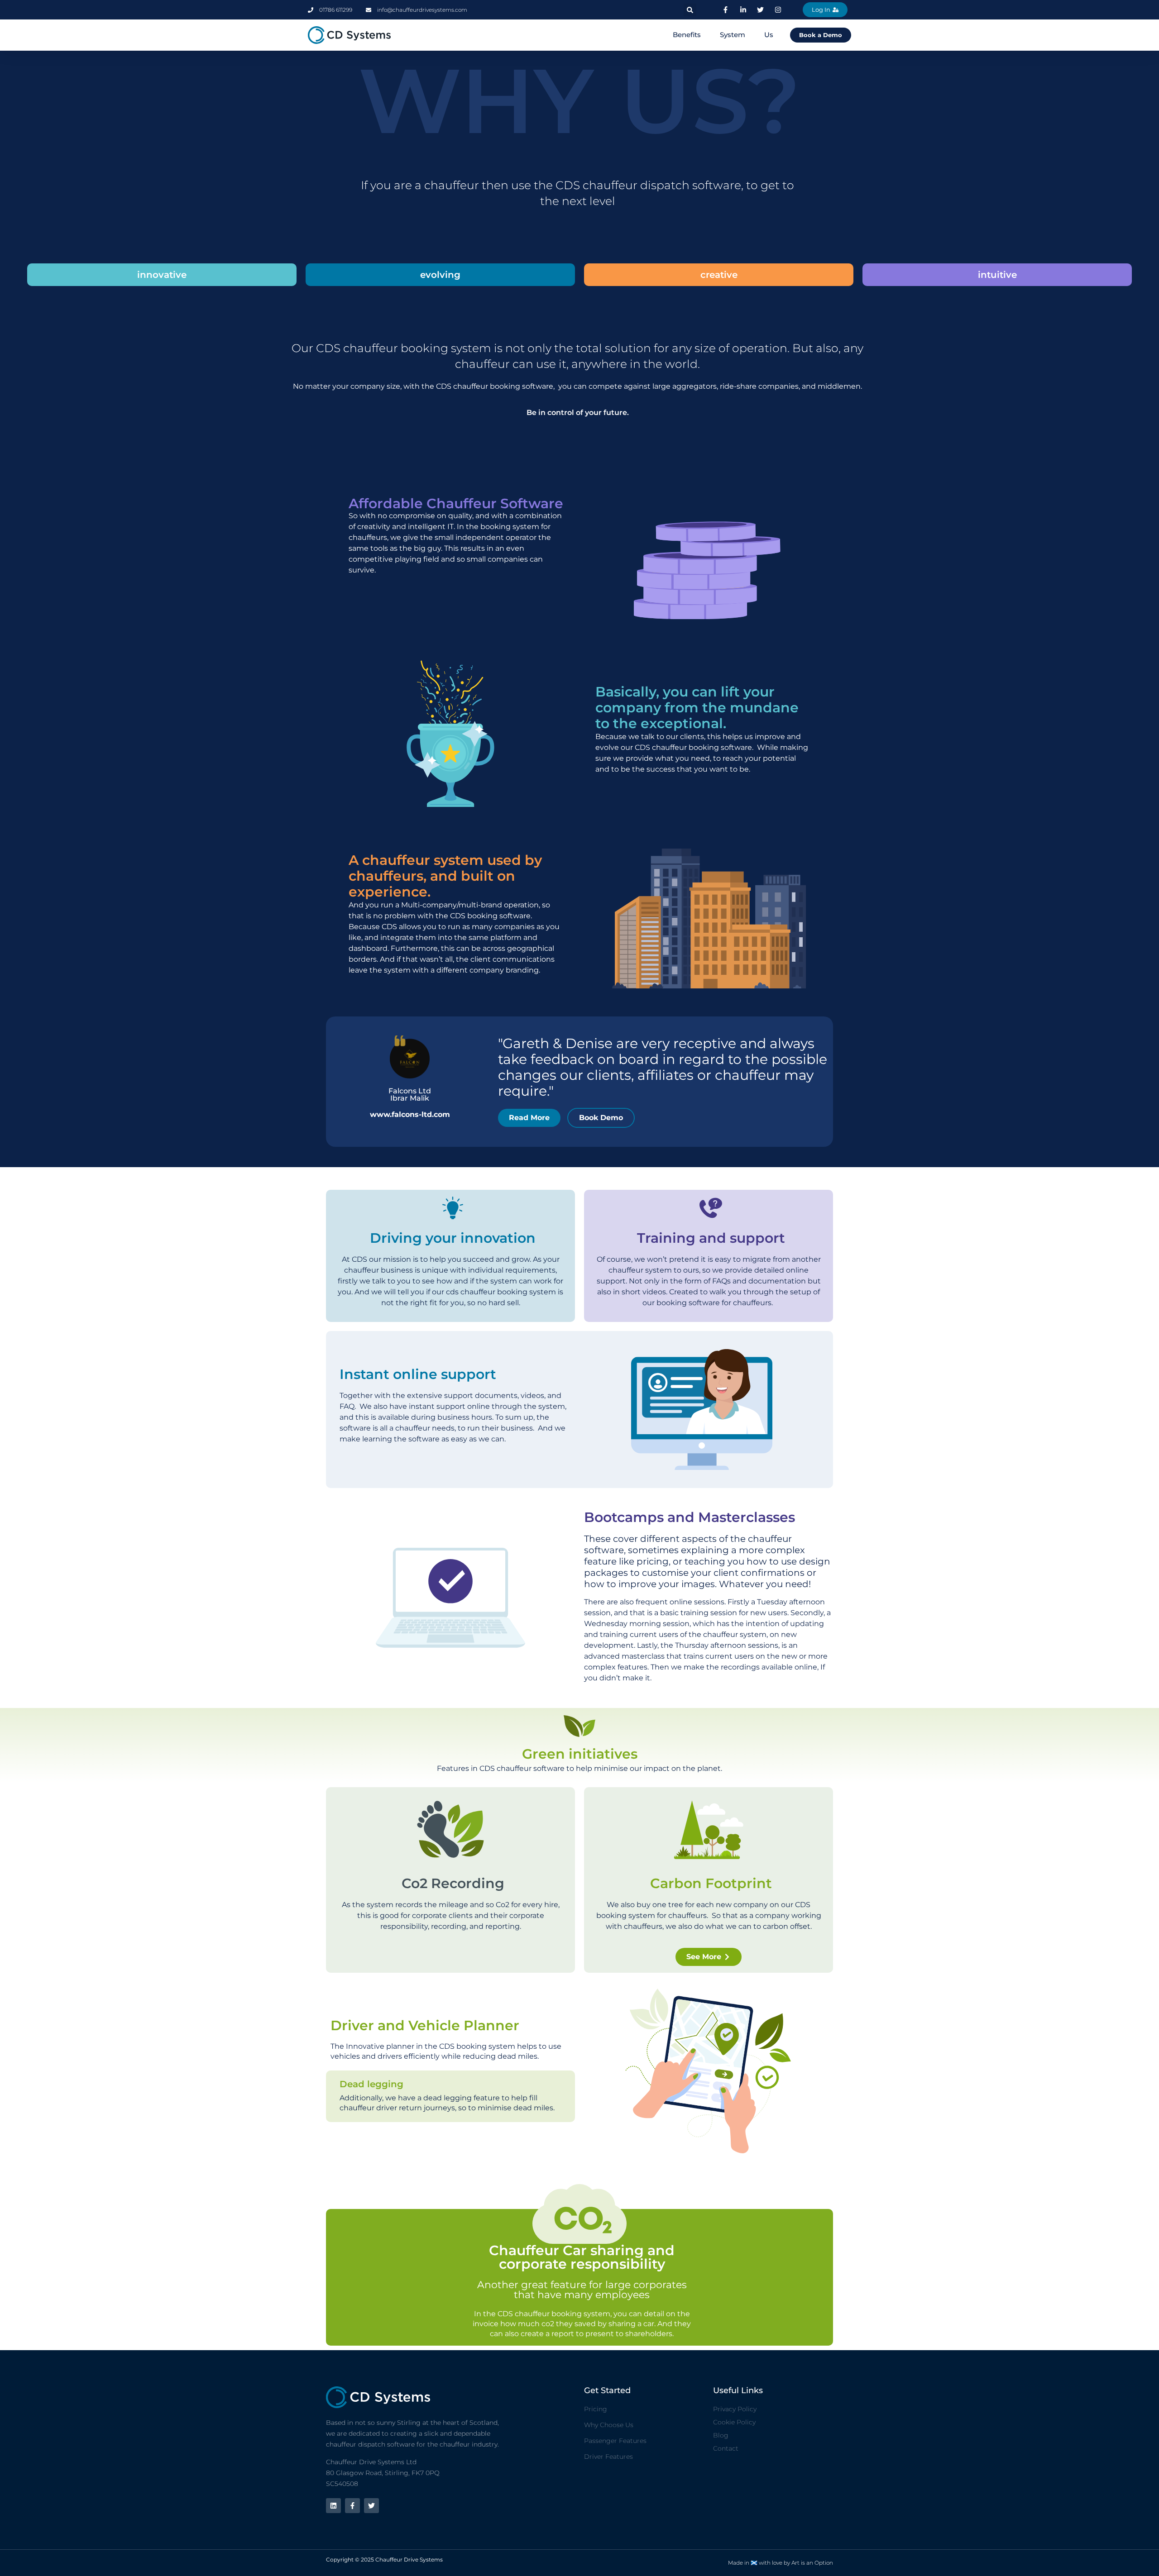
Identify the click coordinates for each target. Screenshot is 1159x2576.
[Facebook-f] (352, 2506)
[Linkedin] (333, 2506)
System (733, 35)
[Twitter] (371, 2506)
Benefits (687, 35)
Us (769, 35)
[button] (690, 10)
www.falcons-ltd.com (410, 1114)
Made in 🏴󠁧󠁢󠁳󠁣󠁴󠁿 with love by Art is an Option (781, 2563)
